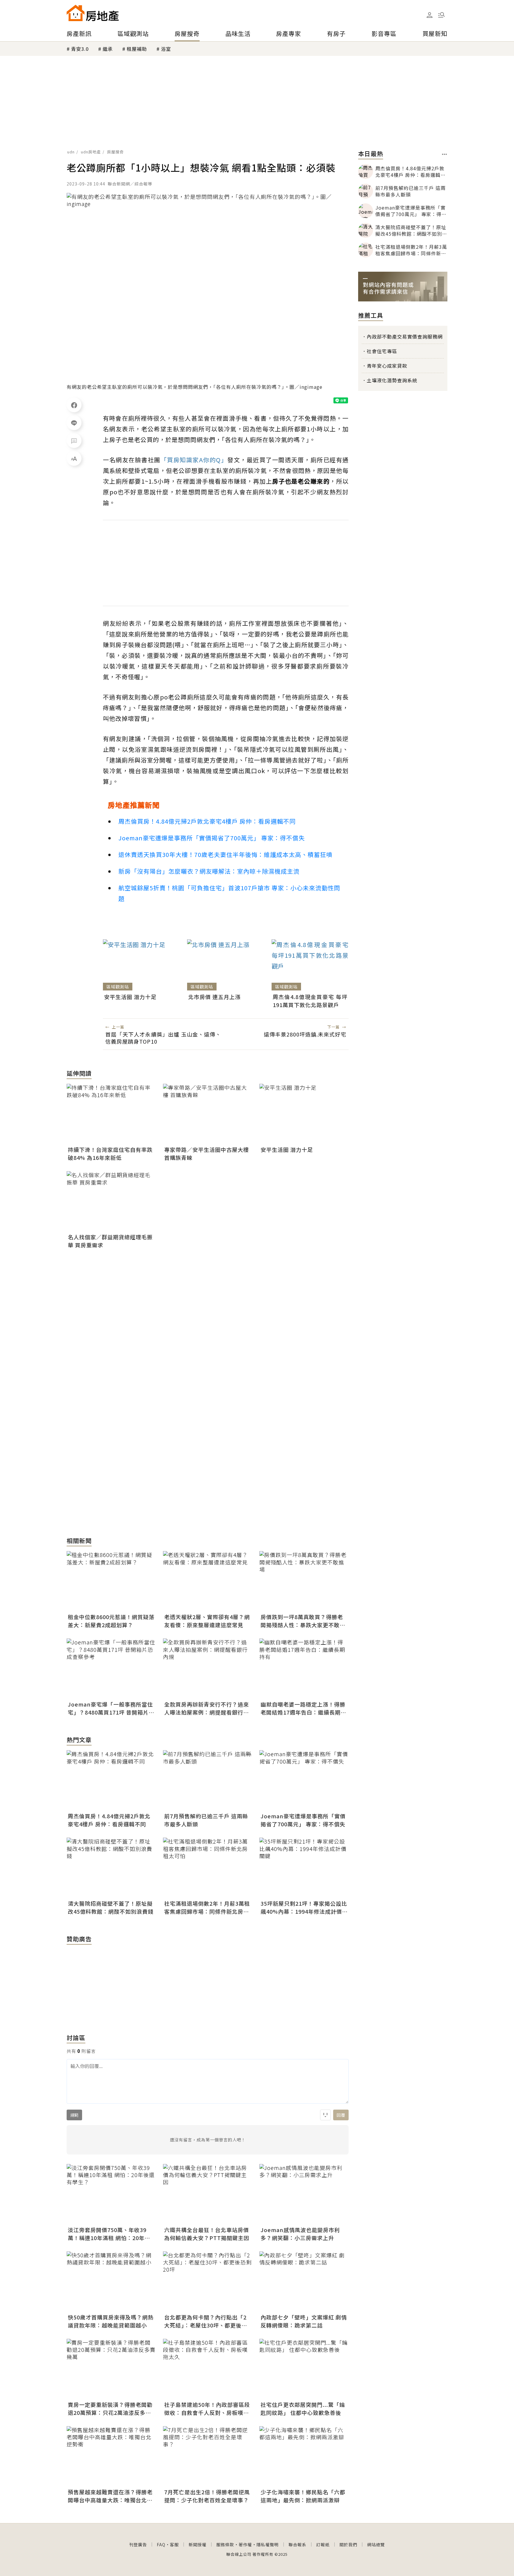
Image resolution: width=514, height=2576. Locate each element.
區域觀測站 (133, 33)
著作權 (245, 2544)
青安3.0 (80, 49)
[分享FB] (74, 405)
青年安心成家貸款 (387, 366)
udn (71, 152)
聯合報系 (297, 2544)
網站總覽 (376, 2544)
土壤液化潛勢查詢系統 (392, 380)
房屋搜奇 (187, 33)
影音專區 (384, 33)
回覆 (341, 2115)
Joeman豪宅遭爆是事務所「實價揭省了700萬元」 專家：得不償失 (212, 838)
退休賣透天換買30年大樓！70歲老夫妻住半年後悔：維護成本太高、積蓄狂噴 (225, 854)
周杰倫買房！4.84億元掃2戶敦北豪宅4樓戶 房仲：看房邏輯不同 (207, 821)
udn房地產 (91, 152)
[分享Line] (74, 423)
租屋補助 (137, 49)
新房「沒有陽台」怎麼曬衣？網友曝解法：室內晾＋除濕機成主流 (209, 871)
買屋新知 (435, 33)
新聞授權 (198, 2544)
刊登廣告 (138, 2544)
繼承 (108, 49)
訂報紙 (323, 2544)
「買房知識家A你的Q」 (194, 460)
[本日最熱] (445, 154)
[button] (441, 15)
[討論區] (74, 441)
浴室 (166, 49)
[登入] (430, 15)
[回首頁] (93, 13)
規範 (74, 2115)
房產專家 (289, 33)
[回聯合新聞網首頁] (76, 13)
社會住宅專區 (382, 351)
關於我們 (348, 2544)
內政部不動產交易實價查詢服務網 (405, 336)
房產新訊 (79, 33)
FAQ (161, 2544)
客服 (174, 2544)
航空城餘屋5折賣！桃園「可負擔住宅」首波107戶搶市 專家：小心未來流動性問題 (229, 893)
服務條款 (225, 2544)
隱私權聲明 (268, 2544)
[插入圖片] (325, 2115)
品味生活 (238, 33)
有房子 (336, 33)
